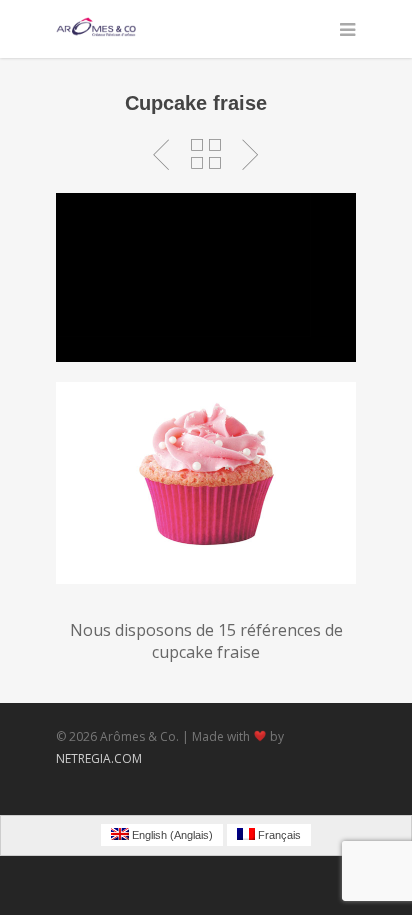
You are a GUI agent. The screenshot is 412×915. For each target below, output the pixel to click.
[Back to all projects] (206, 155)
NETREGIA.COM (99, 758)
